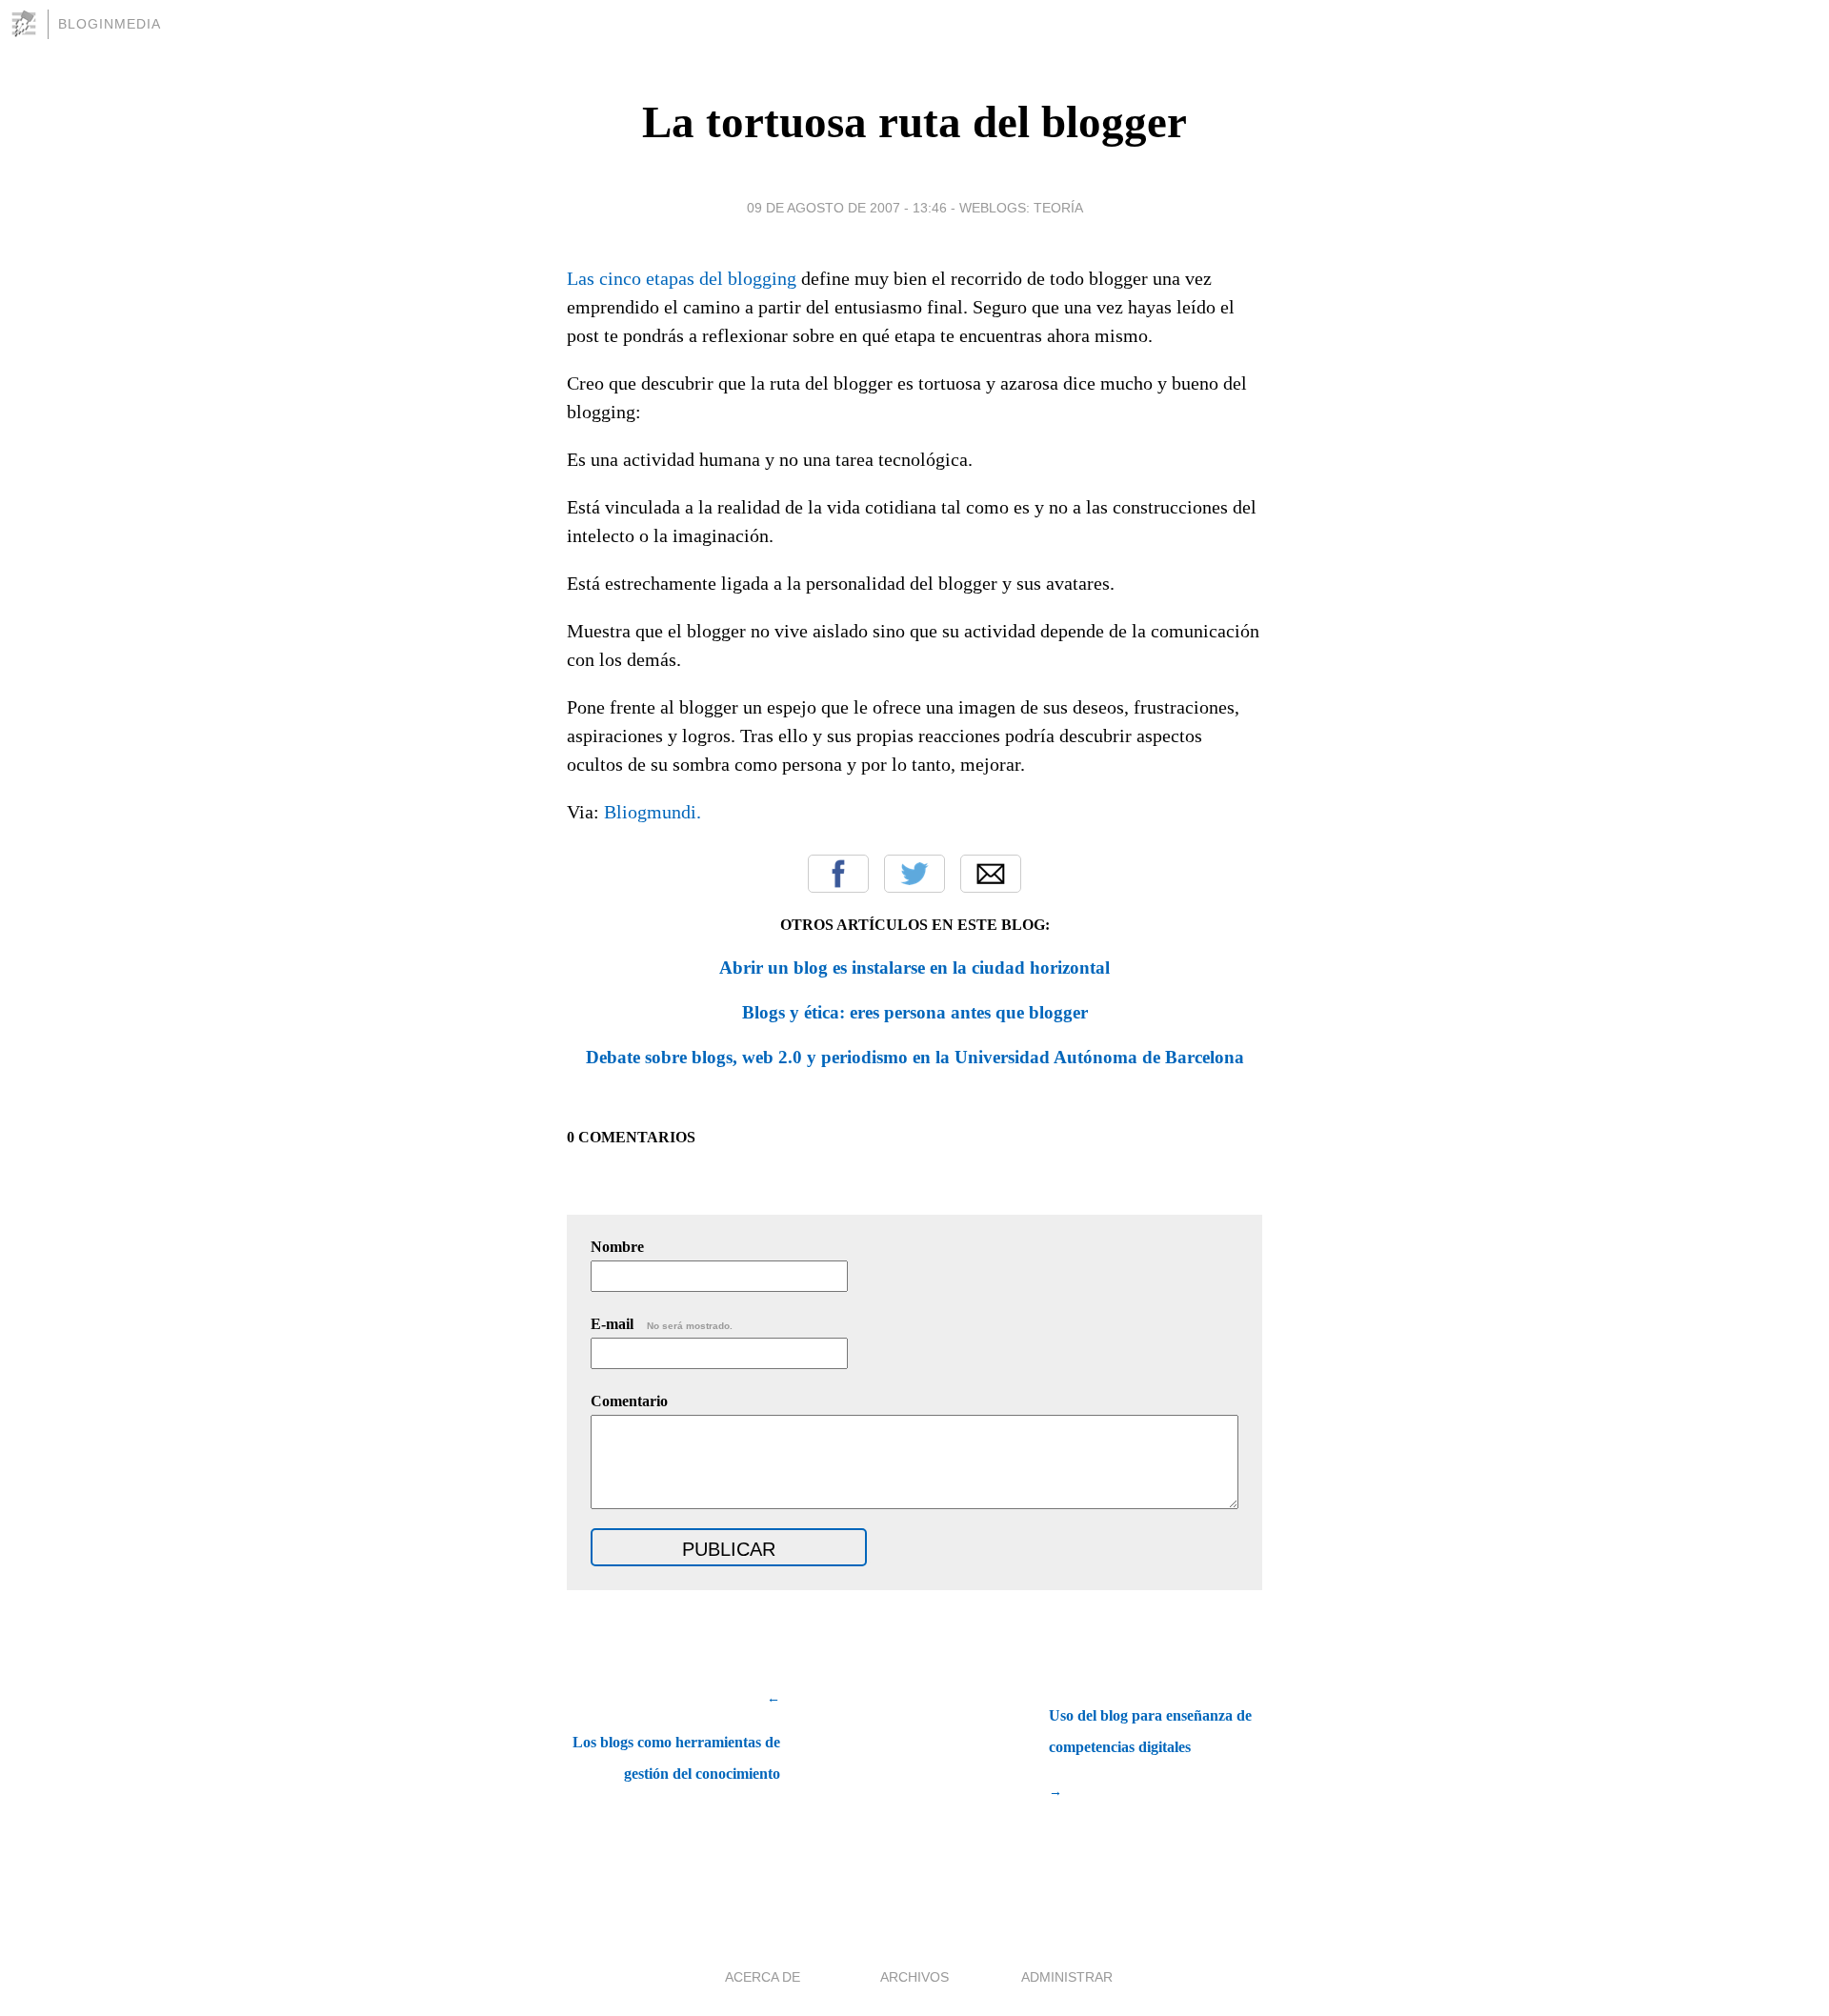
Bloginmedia (110, 24)
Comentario (629, 1401)
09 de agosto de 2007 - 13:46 (847, 208)
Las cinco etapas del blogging (682, 278)
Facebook (838, 874)
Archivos (914, 1977)
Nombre (617, 1247)
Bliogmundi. (653, 812)
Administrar (1067, 1977)
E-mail (662, 1324)
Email (991, 874)
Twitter (914, 874)
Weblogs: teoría (1021, 208)
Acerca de (763, 1977)
